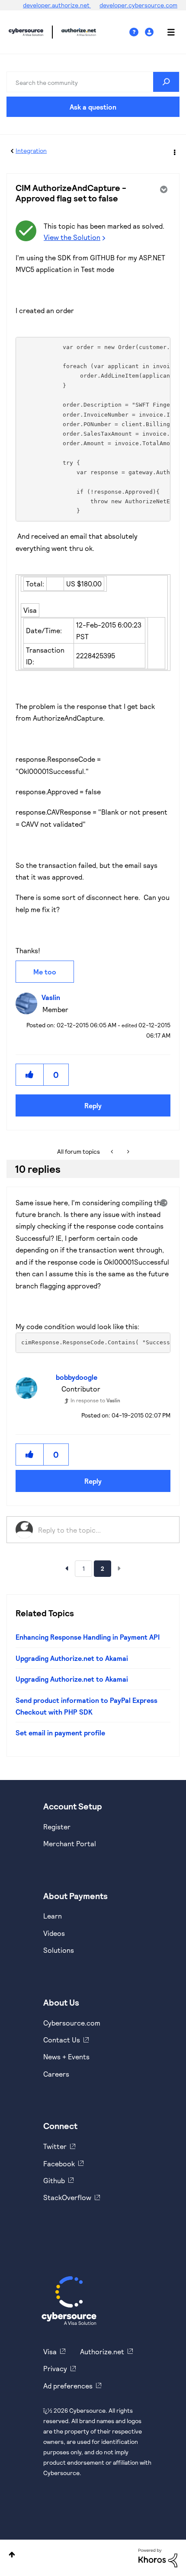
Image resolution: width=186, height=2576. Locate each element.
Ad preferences (68, 2386)
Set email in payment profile (60, 1733)
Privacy (55, 2368)
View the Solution (72, 237)
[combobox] (93, 82)
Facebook (59, 2163)
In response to (95, 1400)
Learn (53, 1916)
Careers (56, 2074)
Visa (50, 2351)
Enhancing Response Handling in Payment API (88, 1637)
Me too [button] (45, 972)
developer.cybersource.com (138, 5)
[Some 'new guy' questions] (113, 1152)
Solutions (59, 1950)
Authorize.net (102, 2351)
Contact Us (62, 2040)
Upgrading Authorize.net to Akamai (72, 1658)
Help (137, 32)
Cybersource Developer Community (26, 32)
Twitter (55, 2146)
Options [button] (174, 151)
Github (54, 2180)
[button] (30, 1075)
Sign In (150, 32)
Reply (93, 1105)
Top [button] (12, 2555)
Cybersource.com (72, 2023)
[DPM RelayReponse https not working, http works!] (127, 1152)
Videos (54, 1933)
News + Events (66, 2057)
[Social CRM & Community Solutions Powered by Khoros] (158, 2557)
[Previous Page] (67, 1568)
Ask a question (93, 107)
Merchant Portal (70, 1843)
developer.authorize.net (57, 5)
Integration (31, 150)
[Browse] (167, 32)
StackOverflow (67, 2197)
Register (57, 1827)
